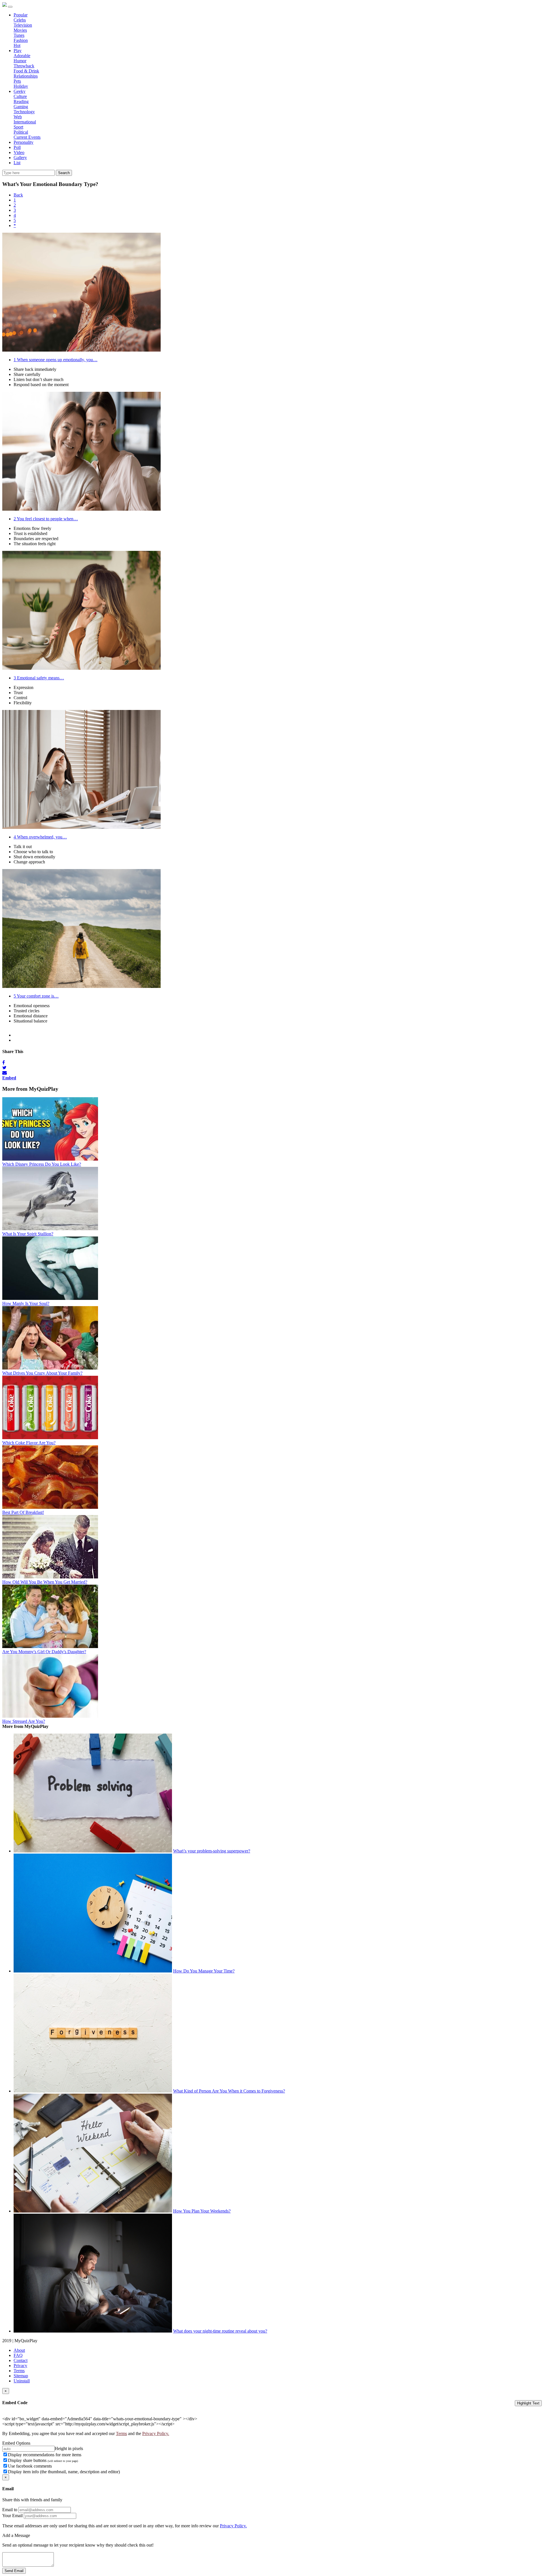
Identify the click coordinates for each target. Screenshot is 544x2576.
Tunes (19, 35)
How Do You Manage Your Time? (204, 1971)
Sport (18, 127)
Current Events (27, 137)
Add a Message (16, 2535)
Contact (21, 2360)
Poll (17, 147)
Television (23, 25)
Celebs (20, 20)
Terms (19, 2371)
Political (21, 132)
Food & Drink (26, 71)
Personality (24, 142)
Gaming (21, 107)
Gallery (20, 158)
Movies (20, 30)
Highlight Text (528, 2403)
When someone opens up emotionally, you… (56, 360)
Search (64, 173)
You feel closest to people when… (46, 519)
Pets (17, 81)
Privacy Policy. (156, 2433)
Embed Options (16, 2443)
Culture (20, 96)
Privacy (20, 2366)
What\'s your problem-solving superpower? (212, 1851)
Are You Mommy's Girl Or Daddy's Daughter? (44, 1652)
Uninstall (22, 2381)
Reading (21, 101)
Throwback (24, 66)
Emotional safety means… (39, 678)
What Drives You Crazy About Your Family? (42, 1373)
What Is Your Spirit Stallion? (28, 1234)
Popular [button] (21, 15)
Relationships (26, 76)
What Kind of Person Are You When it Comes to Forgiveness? (229, 2091)
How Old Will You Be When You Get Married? (45, 1582)
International (25, 122)
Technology (24, 112)
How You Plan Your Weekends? (202, 2211)
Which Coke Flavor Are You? (29, 1443)
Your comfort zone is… (36, 996)
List (17, 163)
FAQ (18, 2355)
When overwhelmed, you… (40, 837)
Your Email (12, 2516)
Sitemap (21, 2376)
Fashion (21, 40)
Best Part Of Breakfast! (23, 1512)
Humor (20, 61)
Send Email (14, 2571)
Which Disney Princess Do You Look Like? (42, 1164)
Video (19, 152)
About (19, 2350)
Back (18, 195)
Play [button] (18, 51)
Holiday (21, 86)
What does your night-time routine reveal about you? (220, 2331)
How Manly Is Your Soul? (26, 1303)
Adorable (22, 56)
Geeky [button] (20, 91)
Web (18, 117)
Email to (10, 2510)
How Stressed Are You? (24, 1721)
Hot (17, 45)
